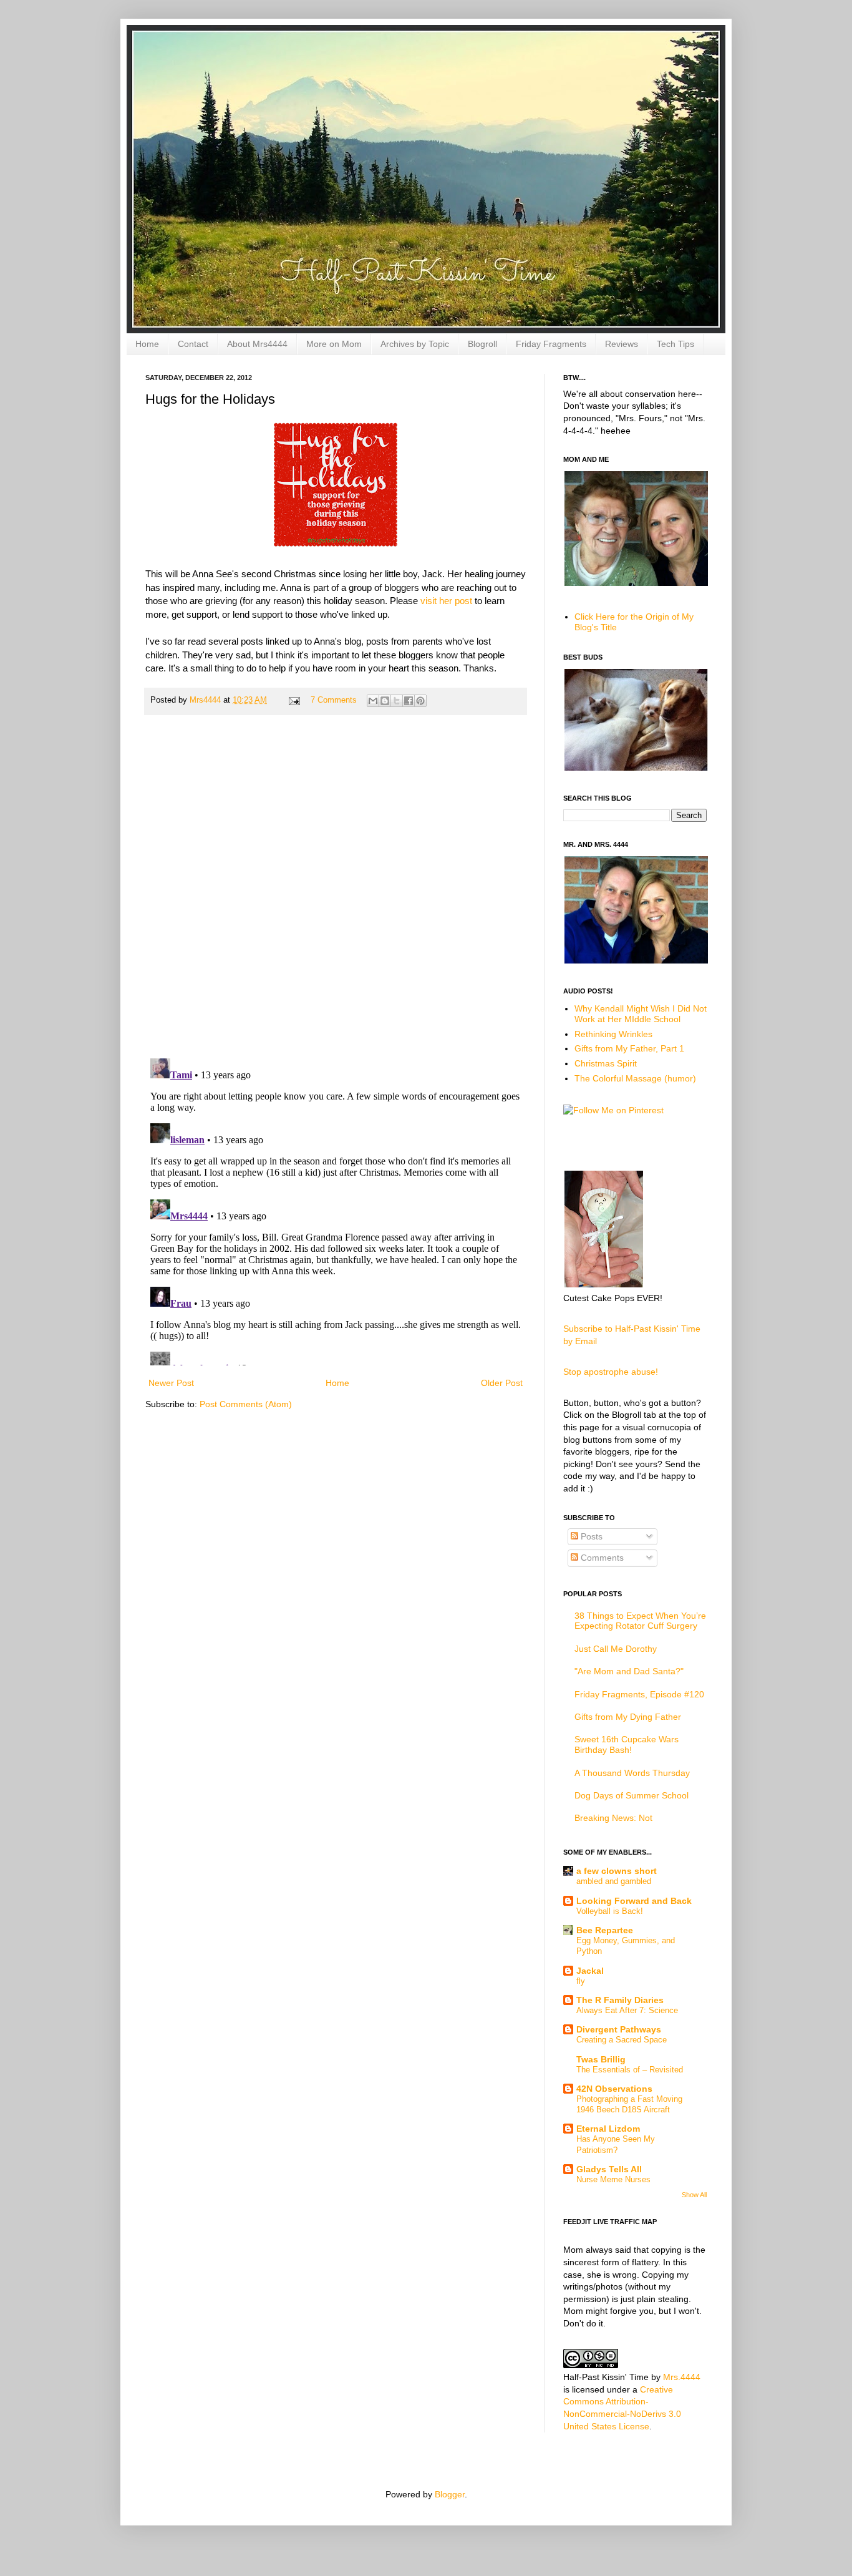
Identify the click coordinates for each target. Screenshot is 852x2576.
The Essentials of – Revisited (630, 2070)
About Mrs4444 (257, 344)
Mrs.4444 (682, 2377)
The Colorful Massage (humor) (635, 1078)
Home (147, 344)
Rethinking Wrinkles (613, 1034)
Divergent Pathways (619, 2029)
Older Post (502, 1383)
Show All (694, 2195)
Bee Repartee (605, 1930)
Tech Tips (675, 344)
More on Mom (334, 344)
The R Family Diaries (620, 2000)
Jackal (590, 1971)
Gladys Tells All (609, 2169)
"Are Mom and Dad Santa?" (629, 1671)
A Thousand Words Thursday (632, 1773)
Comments (601, 1558)
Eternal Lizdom (608, 2129)
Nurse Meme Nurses (613, 2179)
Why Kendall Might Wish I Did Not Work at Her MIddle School (641, 1014)
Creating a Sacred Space (622, 2040)
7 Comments (334, 700)
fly (581, 1981)
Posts (590, 1536)
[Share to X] (397, 701)
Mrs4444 (206, 700)
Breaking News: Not (613, 1818)
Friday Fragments (551, 344)
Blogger (450, 2494)
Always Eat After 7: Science (627, 2010)
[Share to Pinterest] (420, 701)
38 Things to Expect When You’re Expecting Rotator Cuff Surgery (640, 1621)
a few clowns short (617, 1871)
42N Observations (614, 2089)
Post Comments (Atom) (246, 1404)
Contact (193, 344)
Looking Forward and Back (634, 1901)
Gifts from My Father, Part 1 (629, 1048)
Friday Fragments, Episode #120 (639, 1694)
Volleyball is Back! (610, 1911)
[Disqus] (336, 886)
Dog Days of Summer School (632, 1795)
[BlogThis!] (385, 701)
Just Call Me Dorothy (616, 1649)
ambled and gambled (614, 1881)
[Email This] (373, 701)
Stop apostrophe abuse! (611, 1372)
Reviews (622, 344)
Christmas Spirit (606, 1063)
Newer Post (171, 1383)
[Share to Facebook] (409, 701)
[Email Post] (294, 700)
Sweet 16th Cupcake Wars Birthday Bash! (627, 1744)
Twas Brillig (601, 2059)
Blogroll (482, 344)
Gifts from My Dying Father (628, 1717)
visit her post (445, 601)
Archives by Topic (415, 344)
